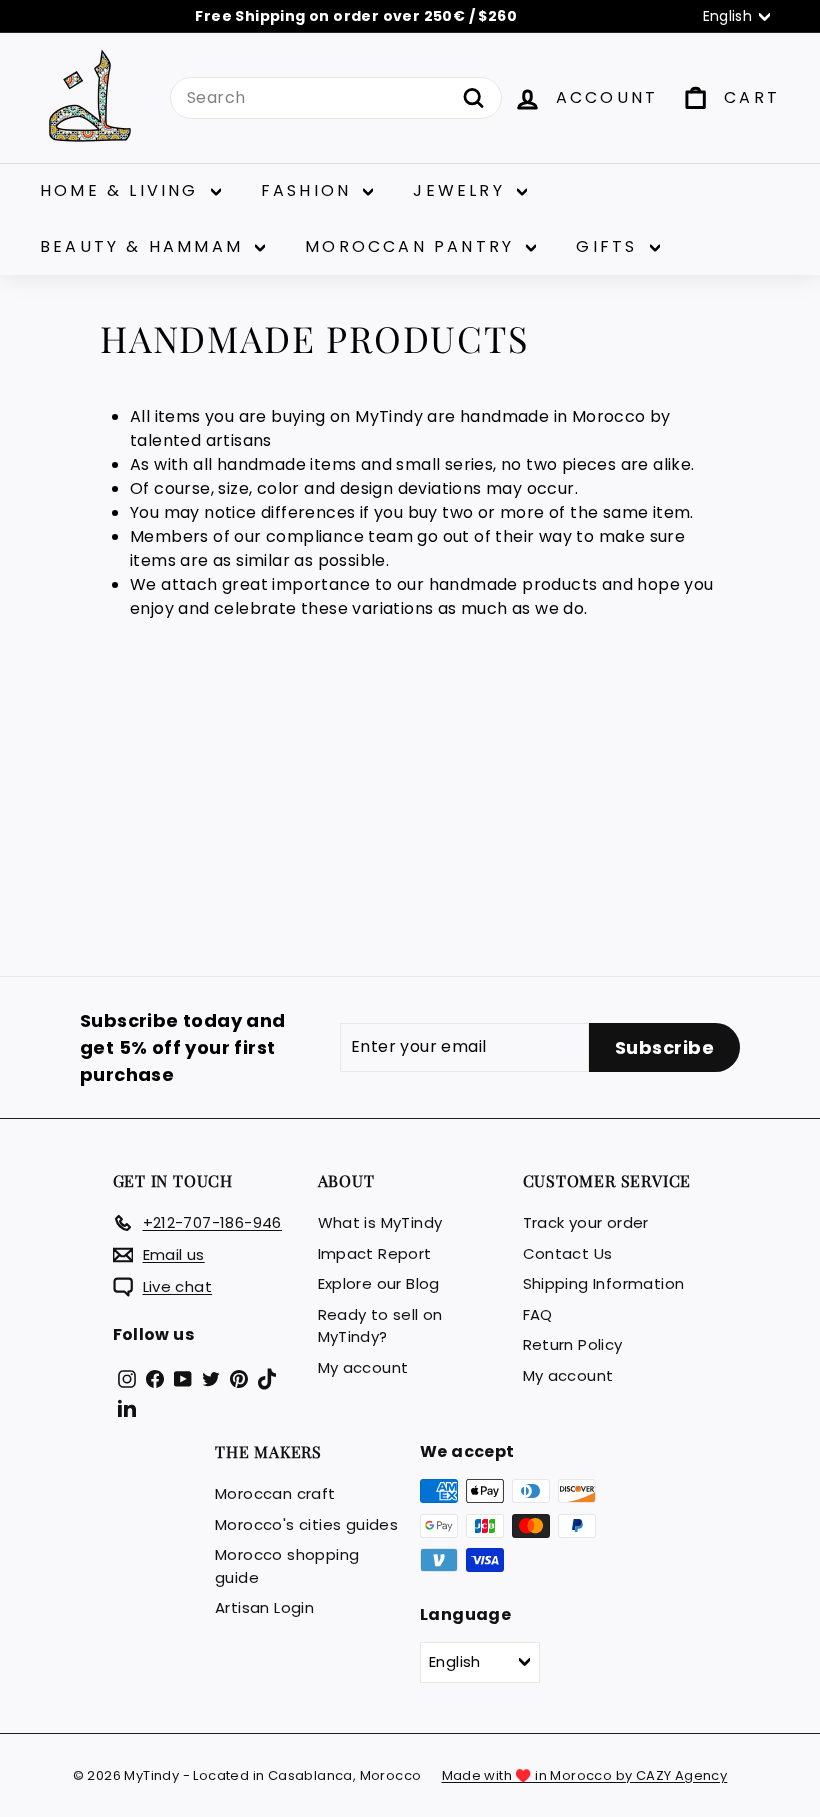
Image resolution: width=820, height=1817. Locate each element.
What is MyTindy (380, 1222)
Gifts (610, 246)
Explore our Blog (379, 1283)
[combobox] (336, 98)
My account (363, 1367)
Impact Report (375, 1253)
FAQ (538, 1314)
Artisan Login (264, 1607)
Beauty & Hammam (145, 246)
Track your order (586, 1222)
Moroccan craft (275, 1493)
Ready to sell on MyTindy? (380, 1326)
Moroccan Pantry (413, 246)
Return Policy (573, 1344)
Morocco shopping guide (287, 1566)
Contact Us (568, 1253)
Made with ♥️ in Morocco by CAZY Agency (585, 1775)
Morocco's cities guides (306, 1524)
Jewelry (462, 190)
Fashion (310, 190)
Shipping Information (604, 1283)
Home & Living (123, 190)
